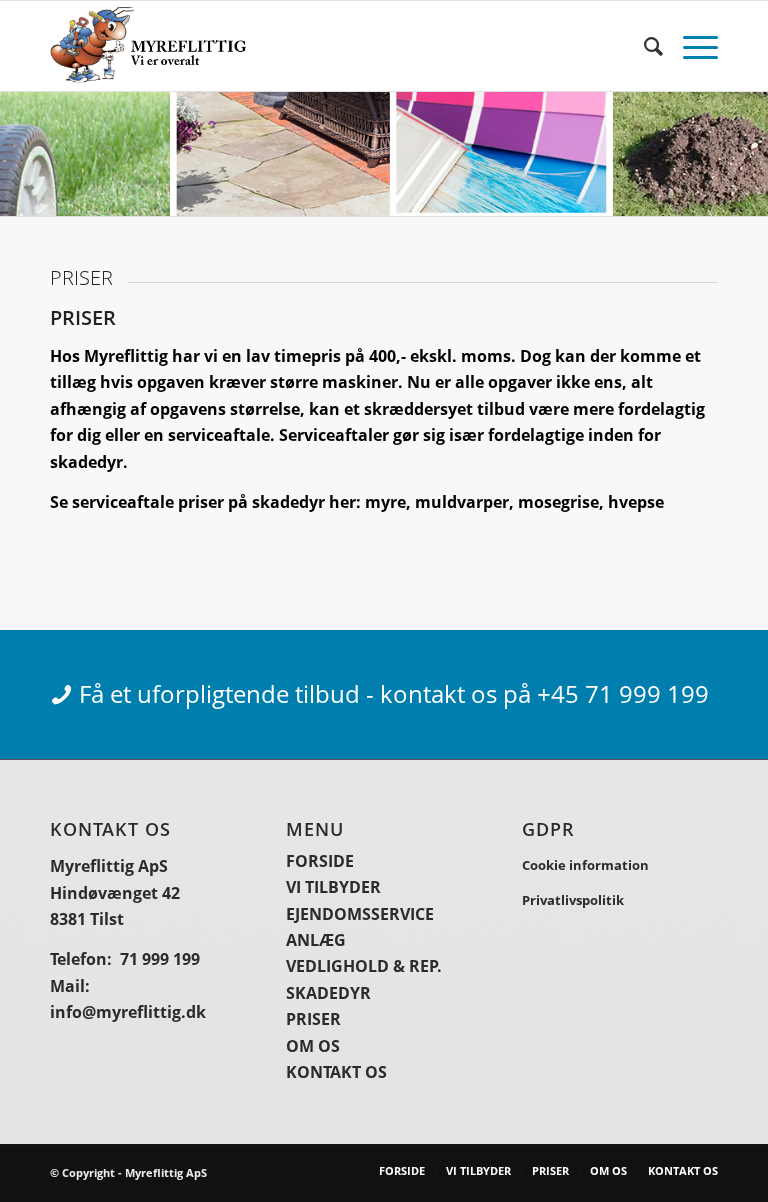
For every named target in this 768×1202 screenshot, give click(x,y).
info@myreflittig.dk (128, 1012)
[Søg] (643, 46)
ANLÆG (316, 940)
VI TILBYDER (333, 887)
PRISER (313, 1019)
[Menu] (690, 46)
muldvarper (462, 502)
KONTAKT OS (336, 1072)
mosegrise (558, 502)
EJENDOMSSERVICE (360, 914)
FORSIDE (320, 861)
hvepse (636, 502)
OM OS (313, 1046)
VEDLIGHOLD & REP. (364, 966)
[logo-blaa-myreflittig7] (148, 46)
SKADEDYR (328, 993)
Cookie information (585, 865)
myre (385, 502)
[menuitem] (643, 46)
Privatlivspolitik (573, 900)
